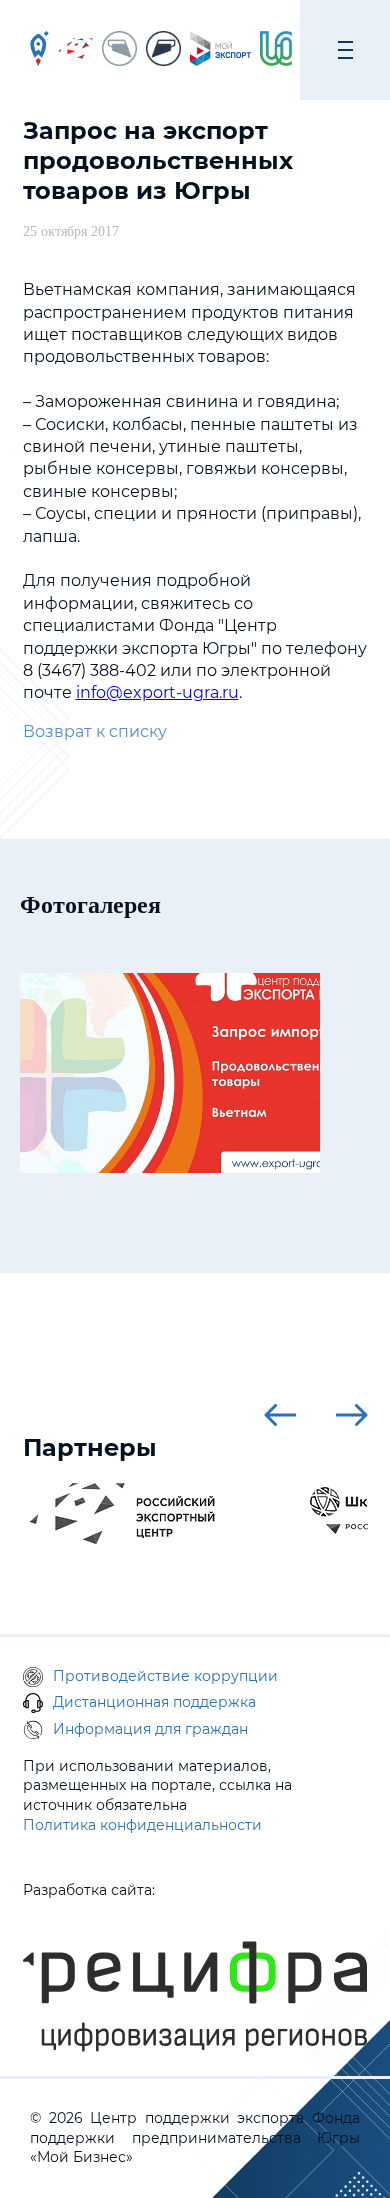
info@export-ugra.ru (157, 692)
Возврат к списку (95, 731)
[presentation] (280, 1415)
